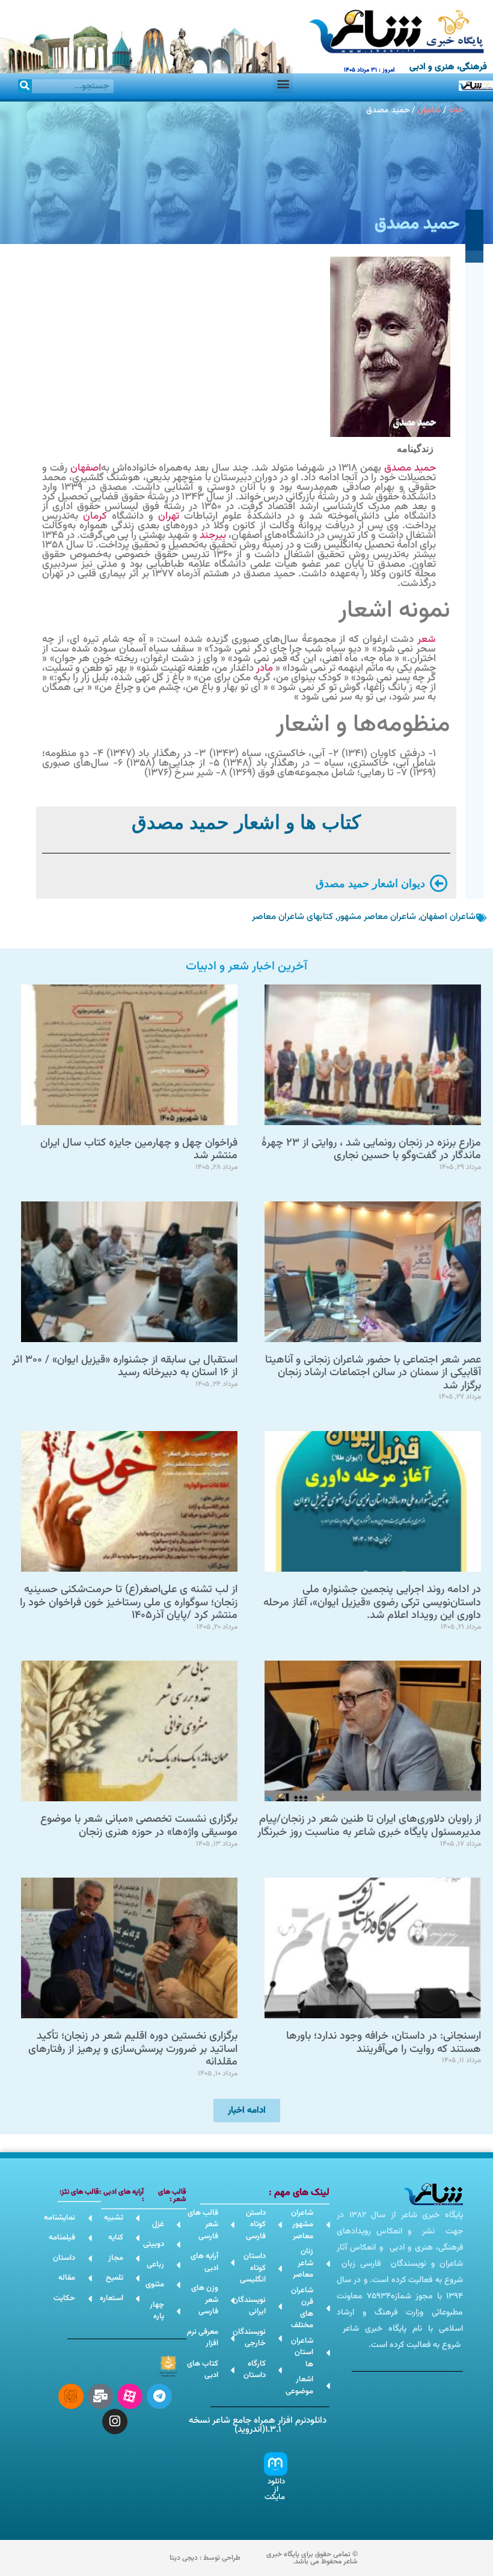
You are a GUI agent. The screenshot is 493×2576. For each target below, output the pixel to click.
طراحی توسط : (205, 2558)
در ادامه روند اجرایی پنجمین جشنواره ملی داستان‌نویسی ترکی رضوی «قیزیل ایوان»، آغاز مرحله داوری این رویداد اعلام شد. (372, 1603)
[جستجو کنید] (25, 86)
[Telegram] (159, 2396)
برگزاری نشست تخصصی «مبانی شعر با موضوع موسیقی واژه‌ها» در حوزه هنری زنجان (139, 1826)
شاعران (429, 110)
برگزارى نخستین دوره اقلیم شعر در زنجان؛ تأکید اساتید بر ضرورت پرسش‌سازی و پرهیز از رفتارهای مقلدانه (133, 2049)
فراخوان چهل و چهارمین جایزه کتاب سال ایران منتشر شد (139, 1150)
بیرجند (213, 536)
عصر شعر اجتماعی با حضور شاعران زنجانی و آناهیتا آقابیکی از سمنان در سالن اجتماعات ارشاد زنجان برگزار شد (373, 1373)
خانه (456, 110)
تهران (169, 516)
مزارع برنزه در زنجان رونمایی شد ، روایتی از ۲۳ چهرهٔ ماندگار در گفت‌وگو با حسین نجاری (371, 1150)
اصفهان (86, 468)
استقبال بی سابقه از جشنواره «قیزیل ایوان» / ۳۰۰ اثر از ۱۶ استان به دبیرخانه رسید (125, 1367)
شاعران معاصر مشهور (377, 917)
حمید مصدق (410, 468)
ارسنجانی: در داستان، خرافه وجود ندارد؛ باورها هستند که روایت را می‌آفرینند (384, 2043)
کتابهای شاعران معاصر (292, 917)
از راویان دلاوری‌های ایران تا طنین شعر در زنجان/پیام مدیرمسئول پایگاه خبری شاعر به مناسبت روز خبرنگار (369, 1826)
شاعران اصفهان (448, 917)
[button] (283, 83)
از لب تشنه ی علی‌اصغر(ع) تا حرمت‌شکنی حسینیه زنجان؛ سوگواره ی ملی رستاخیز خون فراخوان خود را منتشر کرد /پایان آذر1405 (129, 1603)
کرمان (95, 516)
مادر (265, 668)
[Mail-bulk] (100, 2396)
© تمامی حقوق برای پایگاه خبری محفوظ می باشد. (312, 2558)
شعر (427, 639)
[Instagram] (115, 2422)
